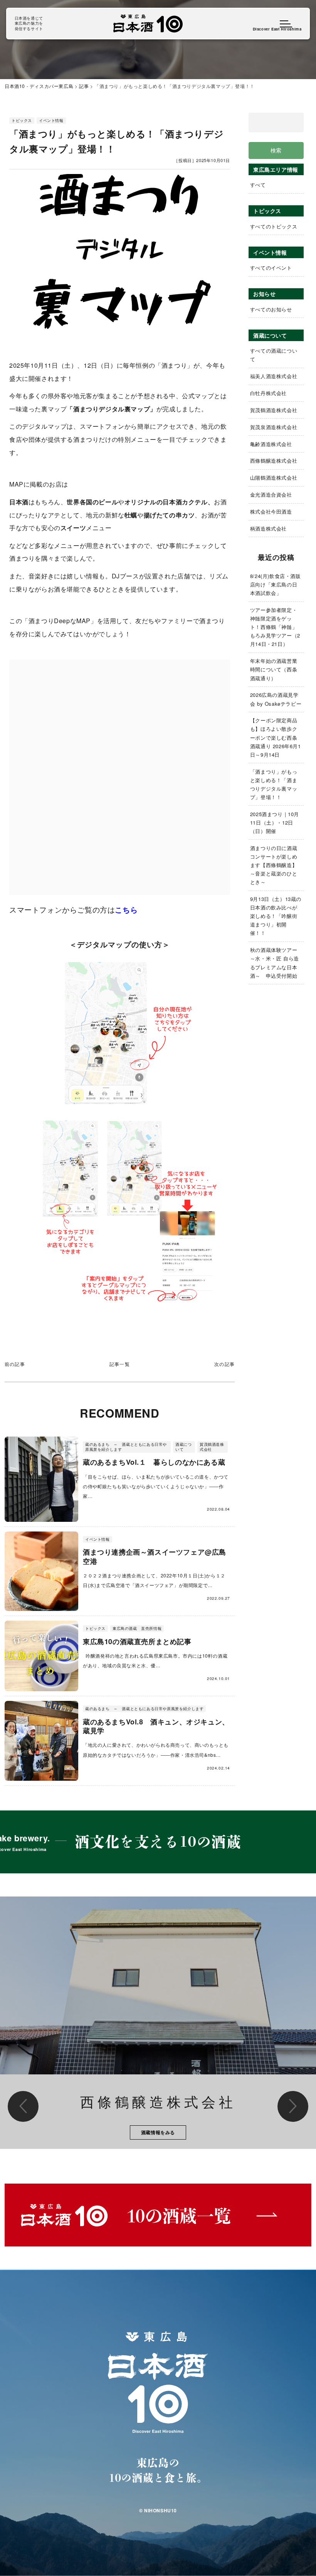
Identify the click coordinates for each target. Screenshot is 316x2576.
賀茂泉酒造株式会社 (274, 427)
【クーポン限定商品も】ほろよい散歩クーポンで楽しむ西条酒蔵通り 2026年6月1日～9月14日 (276, 737)
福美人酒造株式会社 (274, 376)
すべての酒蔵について (274, 355)
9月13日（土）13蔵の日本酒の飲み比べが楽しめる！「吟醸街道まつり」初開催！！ (276, 916)
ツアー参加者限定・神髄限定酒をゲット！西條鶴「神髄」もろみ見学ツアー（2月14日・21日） (275, 627)
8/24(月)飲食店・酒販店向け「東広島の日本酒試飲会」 (276, 584)
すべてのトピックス (274, 226)
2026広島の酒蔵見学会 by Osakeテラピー (276, 699)
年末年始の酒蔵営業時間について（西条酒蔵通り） (274, 669)
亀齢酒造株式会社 (271, 444)
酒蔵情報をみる (158, 2132)
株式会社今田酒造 (271, 511)
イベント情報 (51, 120)
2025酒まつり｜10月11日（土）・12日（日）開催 (275, 822)
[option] (158, 2023)
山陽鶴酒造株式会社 (274, 478)
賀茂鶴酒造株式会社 (274, 410)
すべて (258, 185)
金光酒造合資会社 (271, 494)
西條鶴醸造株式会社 (274, 461)
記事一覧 (120, 1364)
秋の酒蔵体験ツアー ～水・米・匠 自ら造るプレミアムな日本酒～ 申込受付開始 (276, 963)
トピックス (22, 120)
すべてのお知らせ (271, 309)
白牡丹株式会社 (268, 393)
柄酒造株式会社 (268, 528)
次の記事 (224, 1364)
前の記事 (15, 1364)
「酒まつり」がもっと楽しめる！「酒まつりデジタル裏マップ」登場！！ (274, 784)
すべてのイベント (271, 268)
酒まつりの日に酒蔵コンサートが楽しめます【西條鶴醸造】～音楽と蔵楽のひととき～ (274, 865)
